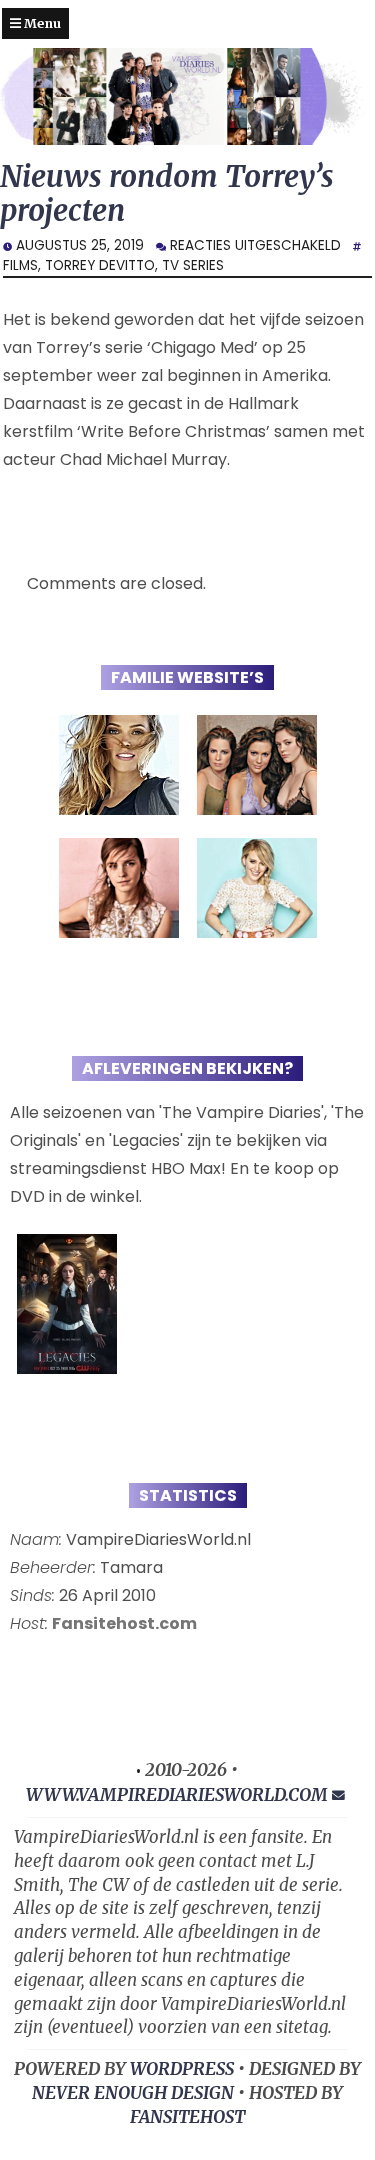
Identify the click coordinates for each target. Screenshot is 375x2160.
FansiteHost (187, 2117)
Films (20, 265)
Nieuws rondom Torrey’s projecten (167, 193)
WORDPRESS (182, 2069)
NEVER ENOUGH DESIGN (133, 2093)
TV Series (193, 265)
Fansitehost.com (124, 1623)
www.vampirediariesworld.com (177, 1795)
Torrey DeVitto (100, 265)
